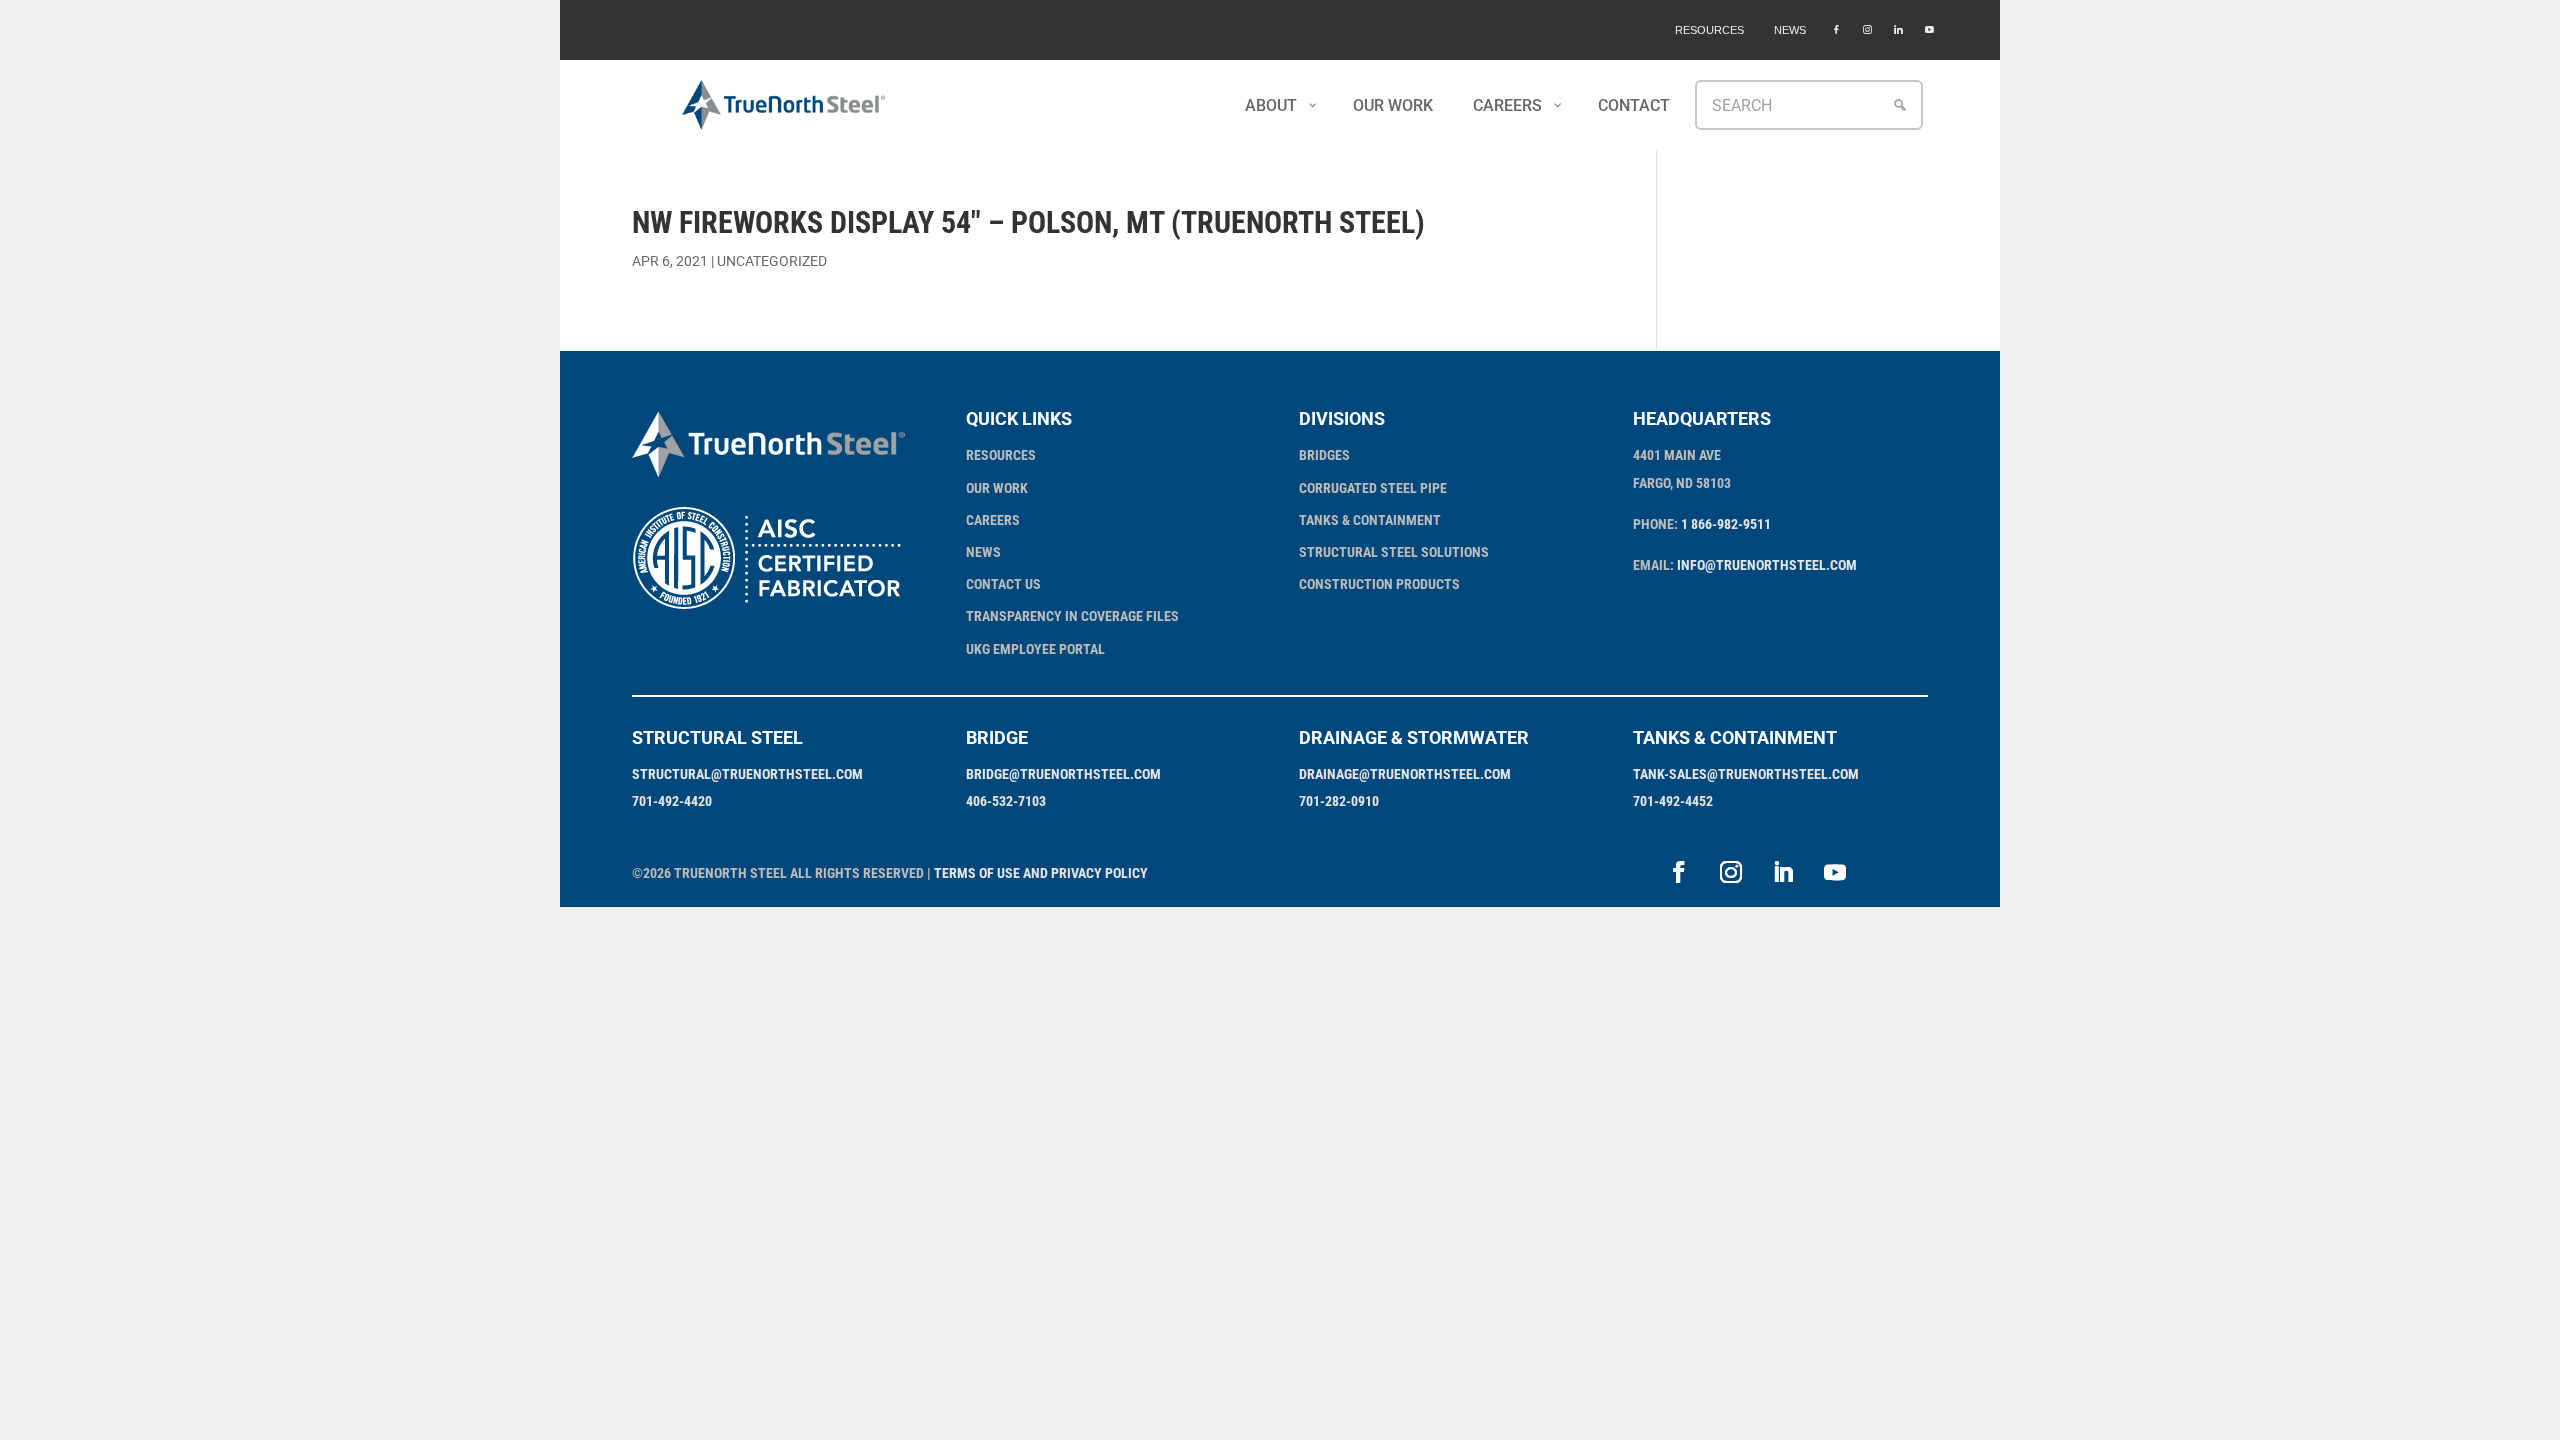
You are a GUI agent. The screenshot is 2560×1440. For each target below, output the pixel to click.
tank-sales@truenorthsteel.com (1746, 774)
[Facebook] (1836, 30)
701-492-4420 (672, 801)
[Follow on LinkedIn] (1783, 872)
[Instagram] (1867, 30)
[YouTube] (1929, 30)
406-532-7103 (1006, 801)
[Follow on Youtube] (1835, 872)
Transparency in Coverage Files (1072, 616)
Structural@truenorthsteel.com (747, 774)
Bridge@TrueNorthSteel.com (1063, 774)
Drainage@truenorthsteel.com (1405, 774)
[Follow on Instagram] (1731, 872)
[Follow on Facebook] (1679, 872)
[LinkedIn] (1898, 30)
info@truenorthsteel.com (1767, 565)
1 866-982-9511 (1726, 524)
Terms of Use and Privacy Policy (1041, 873)
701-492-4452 (1673, 801)
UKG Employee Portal (1035, 649)
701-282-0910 (1339, 801)
